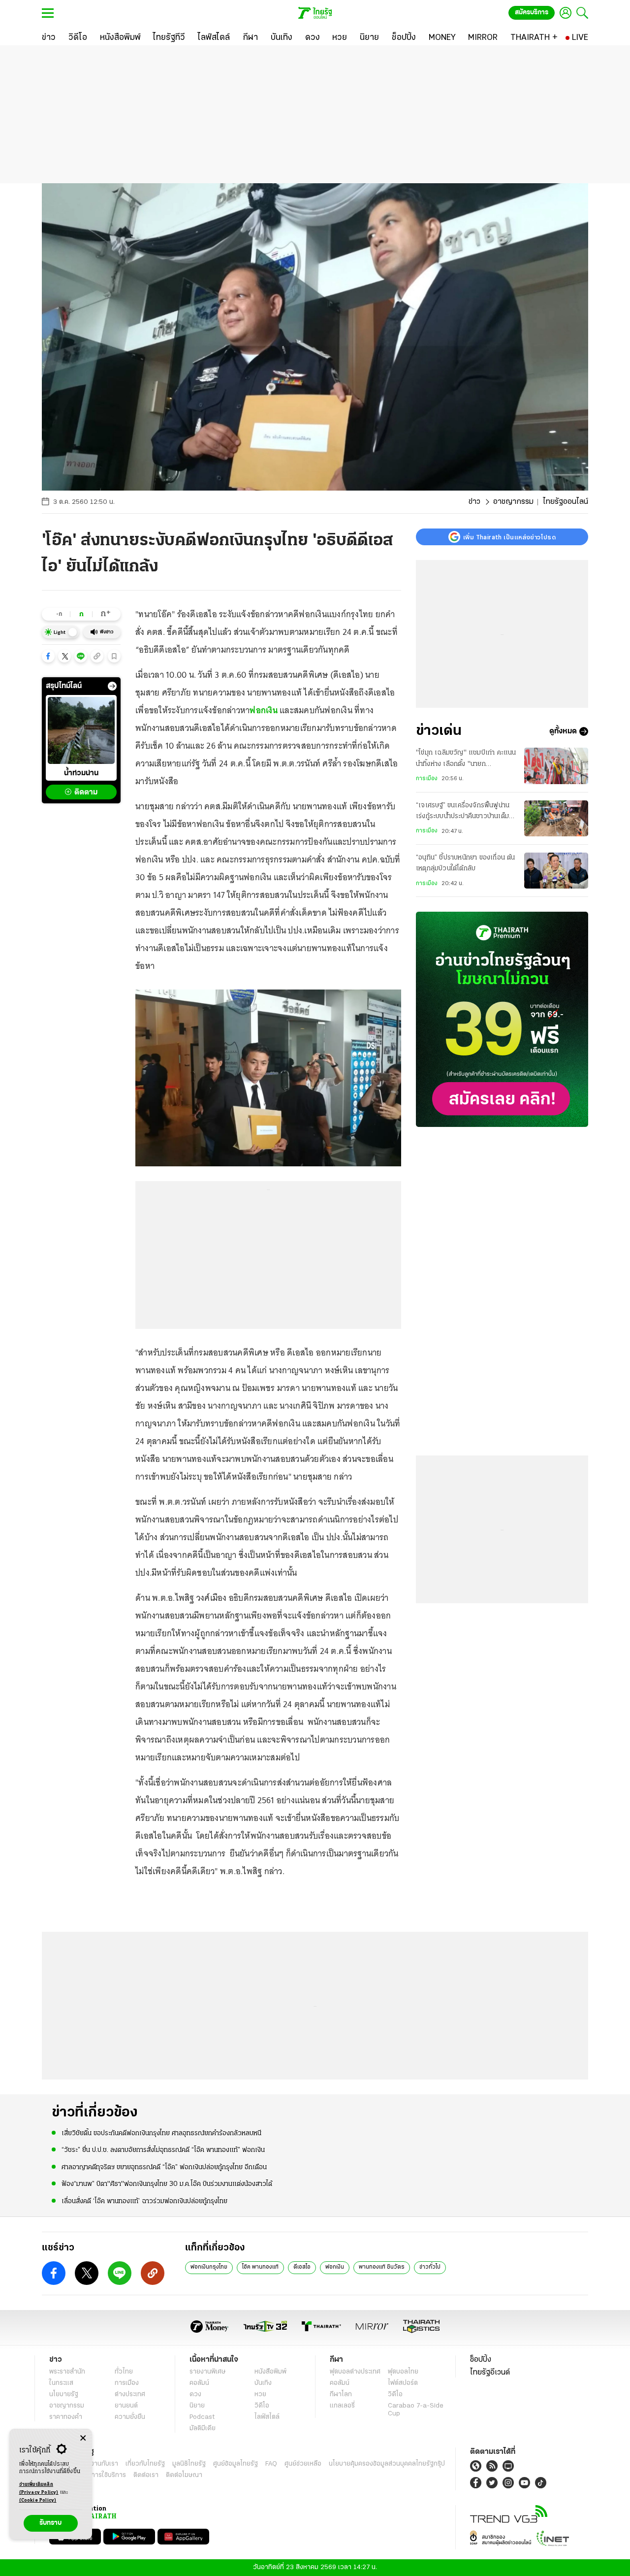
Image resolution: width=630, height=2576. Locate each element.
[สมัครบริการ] (502, 1019)
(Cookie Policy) (38, 2500)
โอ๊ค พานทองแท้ (260, 2267)
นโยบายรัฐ (64, 2394)
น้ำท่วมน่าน (81, 773)
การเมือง (427, 779)
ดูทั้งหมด (563, 731)
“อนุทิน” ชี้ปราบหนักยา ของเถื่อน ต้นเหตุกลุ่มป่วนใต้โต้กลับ (466, 863)
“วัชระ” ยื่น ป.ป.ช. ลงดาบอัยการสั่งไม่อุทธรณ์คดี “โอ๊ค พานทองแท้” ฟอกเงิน (163, 2150)
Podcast (202, 2417)
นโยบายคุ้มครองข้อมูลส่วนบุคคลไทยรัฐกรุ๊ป (387, 2464)
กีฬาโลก (341, 2394)
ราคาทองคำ (66, 2417)
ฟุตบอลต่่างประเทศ (355, 2372)
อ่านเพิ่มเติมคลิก (39, 2489)
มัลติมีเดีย (203, 2428)
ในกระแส (61, 2383)
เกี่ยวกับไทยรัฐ (145, 2464)
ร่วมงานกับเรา (99, 2464)
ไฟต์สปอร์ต (403, 2383)
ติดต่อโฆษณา (184, 2475)
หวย (260, 2394)
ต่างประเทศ (130, 2394)
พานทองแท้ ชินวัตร (382, 2267)
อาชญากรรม (513, 502)
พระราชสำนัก (67, 2372)
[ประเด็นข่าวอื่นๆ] (112, 686)
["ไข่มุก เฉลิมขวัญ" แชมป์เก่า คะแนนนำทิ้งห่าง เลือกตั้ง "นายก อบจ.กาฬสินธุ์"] (556, 766)
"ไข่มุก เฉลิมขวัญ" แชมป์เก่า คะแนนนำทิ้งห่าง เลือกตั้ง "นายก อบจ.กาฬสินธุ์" (466, 760)
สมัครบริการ (532, 13)
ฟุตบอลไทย (403, 2372)
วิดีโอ (262, 2406)
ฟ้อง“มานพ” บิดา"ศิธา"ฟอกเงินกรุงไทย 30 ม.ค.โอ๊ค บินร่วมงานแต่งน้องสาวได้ (167, 2184)
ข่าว (474, 502)
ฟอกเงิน (264, 710)
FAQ (271, 2464)
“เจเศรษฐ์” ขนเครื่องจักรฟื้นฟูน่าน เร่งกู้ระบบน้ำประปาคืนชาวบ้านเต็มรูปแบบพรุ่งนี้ (463, 812)
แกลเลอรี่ (342, 2406)
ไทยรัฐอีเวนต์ (490, 2373)
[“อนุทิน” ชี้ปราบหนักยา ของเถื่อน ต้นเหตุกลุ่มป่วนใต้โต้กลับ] (556, 871)
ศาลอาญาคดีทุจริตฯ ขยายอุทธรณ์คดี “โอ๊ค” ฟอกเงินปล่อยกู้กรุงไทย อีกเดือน (164, 2167)
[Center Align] (83, 2438)
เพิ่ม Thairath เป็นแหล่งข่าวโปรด (509, 537)
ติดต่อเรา (146, 2475)
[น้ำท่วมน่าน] (81, 730)
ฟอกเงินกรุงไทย (209, 2267)
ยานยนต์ (126, 2406)
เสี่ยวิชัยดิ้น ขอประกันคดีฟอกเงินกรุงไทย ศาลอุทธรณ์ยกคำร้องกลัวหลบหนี (161, 2133)
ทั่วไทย (124, 2372)
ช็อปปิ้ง (481, 2360)
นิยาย (197, 2406)
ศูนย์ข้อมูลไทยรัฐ (236, 2464)
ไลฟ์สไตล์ (267, 2417)
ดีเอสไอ (302, 2267)
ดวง (195, 2394)
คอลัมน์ (199, 2383)
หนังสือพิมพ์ (270, 2372)
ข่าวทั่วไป (430, 2267)
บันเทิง (263, 2383)
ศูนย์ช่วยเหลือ (303, 2464)
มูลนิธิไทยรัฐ (189, 2464)
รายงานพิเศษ (208, 2372)
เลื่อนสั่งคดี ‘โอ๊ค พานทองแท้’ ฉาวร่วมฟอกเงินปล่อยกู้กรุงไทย (144, 2201)
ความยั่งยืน (130, 2417)
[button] (48, 656)
